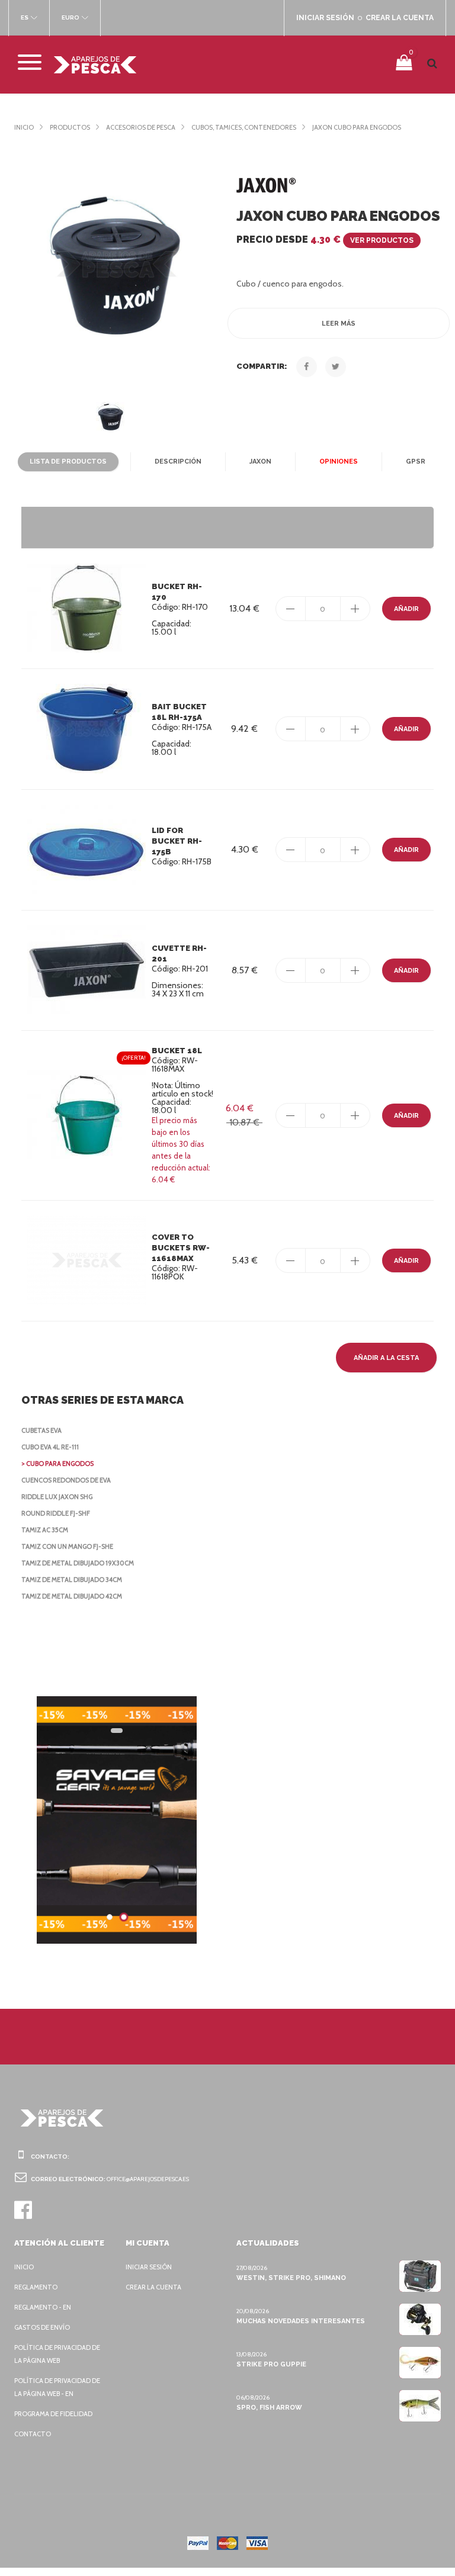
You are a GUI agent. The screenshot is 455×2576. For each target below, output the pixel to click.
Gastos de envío (42, 2327)
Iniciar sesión (149, 2267)
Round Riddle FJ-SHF (56, 1513)
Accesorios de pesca (141, 127)
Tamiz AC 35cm (45, 1530)
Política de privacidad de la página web (57, 2354)
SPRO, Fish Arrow (269, 2408)
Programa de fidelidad (53, 2414)
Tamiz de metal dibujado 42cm (72, 1596)
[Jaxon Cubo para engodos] (116, 264)
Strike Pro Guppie (271, 2364)
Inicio (24, 127)
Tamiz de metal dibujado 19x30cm (78, 1563)
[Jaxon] (266, 185)
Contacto (33, 2434)
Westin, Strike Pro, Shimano (291, 2278)
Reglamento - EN (43, 2307)
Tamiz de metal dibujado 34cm (72, 1580)
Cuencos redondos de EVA (66, 1480)
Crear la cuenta (153, 2287)
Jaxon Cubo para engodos (357, 127)
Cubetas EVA (41, 1430)
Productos (70, 127)
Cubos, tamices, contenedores (244, 127)
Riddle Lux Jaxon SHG (57, 1497)
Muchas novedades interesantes (301, 2321)
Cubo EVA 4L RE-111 (50, 1447)
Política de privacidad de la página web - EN (57, 2387)
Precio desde (325, 239)
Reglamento (36, 2287)
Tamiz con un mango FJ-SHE (67, 1546)
